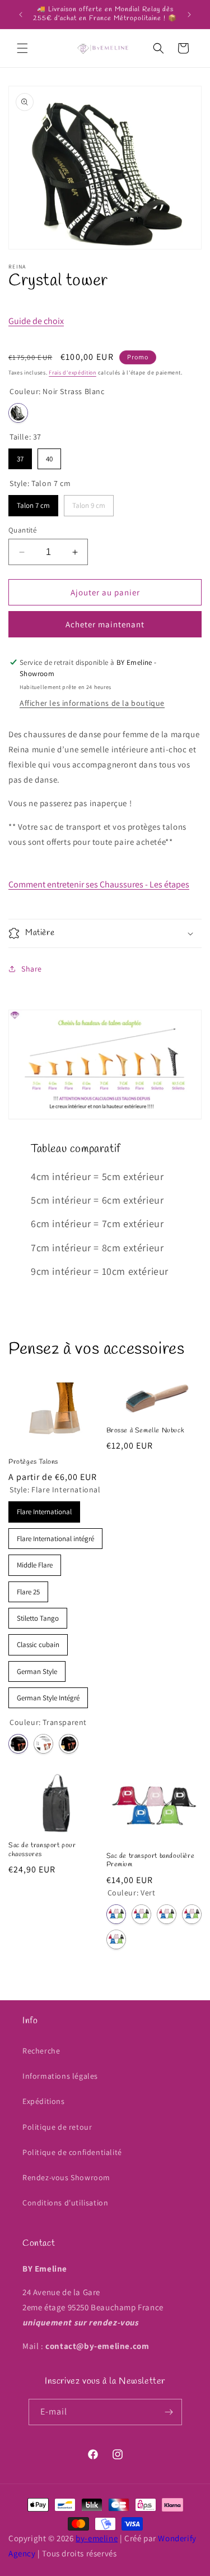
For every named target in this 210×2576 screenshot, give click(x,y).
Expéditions (44, 2101)
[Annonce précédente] (21, 15)
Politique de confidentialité (72, 2152)
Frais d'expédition (73, 373)
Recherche (41, 2051)
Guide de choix (36, 321)
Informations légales (60, 2076)
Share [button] (32, 969)
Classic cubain (38, 1642)
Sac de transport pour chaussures (42, 1850)
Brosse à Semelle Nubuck (146, 1431)
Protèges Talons (33, 1462)
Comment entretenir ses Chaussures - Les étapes (99, 884)
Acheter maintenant (105, 624)
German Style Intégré (48, 1695)
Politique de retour (57, 2127)
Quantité (22, 530)
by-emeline (97, 2538)
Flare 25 (28, 1589)
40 (49, 456)
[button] (22, 48)
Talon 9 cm (89, 503)
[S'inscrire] (169, 2412)
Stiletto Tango (38, 1615)
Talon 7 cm (34, 503)
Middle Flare (35, 1562)
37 (20, 456)
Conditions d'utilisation (65, 2203)
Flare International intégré (56, 1536)
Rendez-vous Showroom (66, 2177)
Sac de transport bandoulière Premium (151, 1861)
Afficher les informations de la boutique (92, 703)
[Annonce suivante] (189, 15)
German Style (37, 1669)
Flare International (44, 1509)
